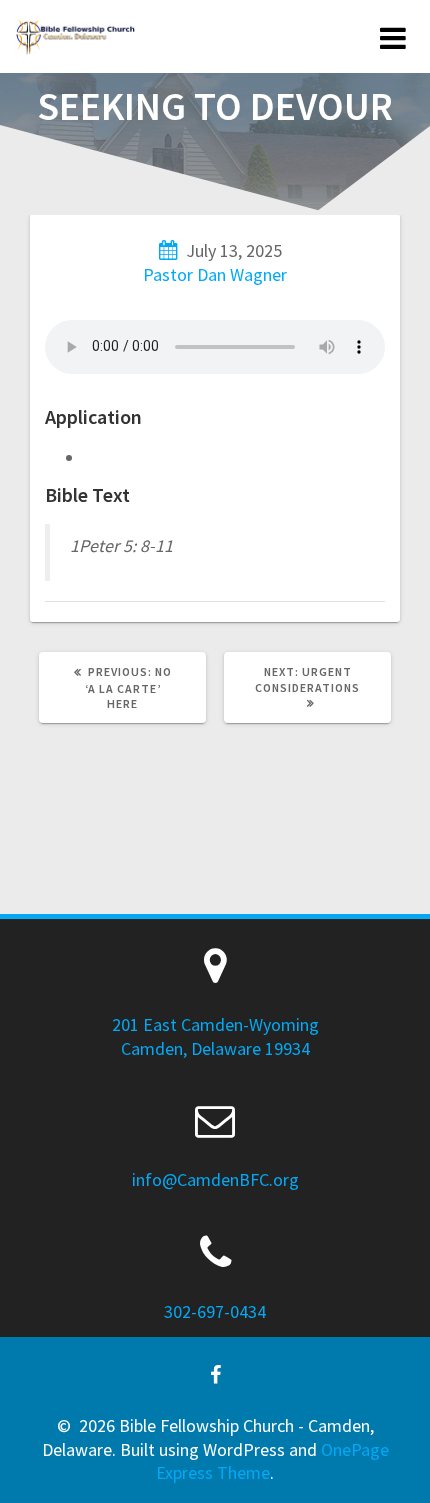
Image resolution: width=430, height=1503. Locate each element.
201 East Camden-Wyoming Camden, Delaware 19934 (215, 1036)
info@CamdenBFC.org (215, 1179)
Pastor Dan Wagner (215, 274)
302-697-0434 (215, 1311)
